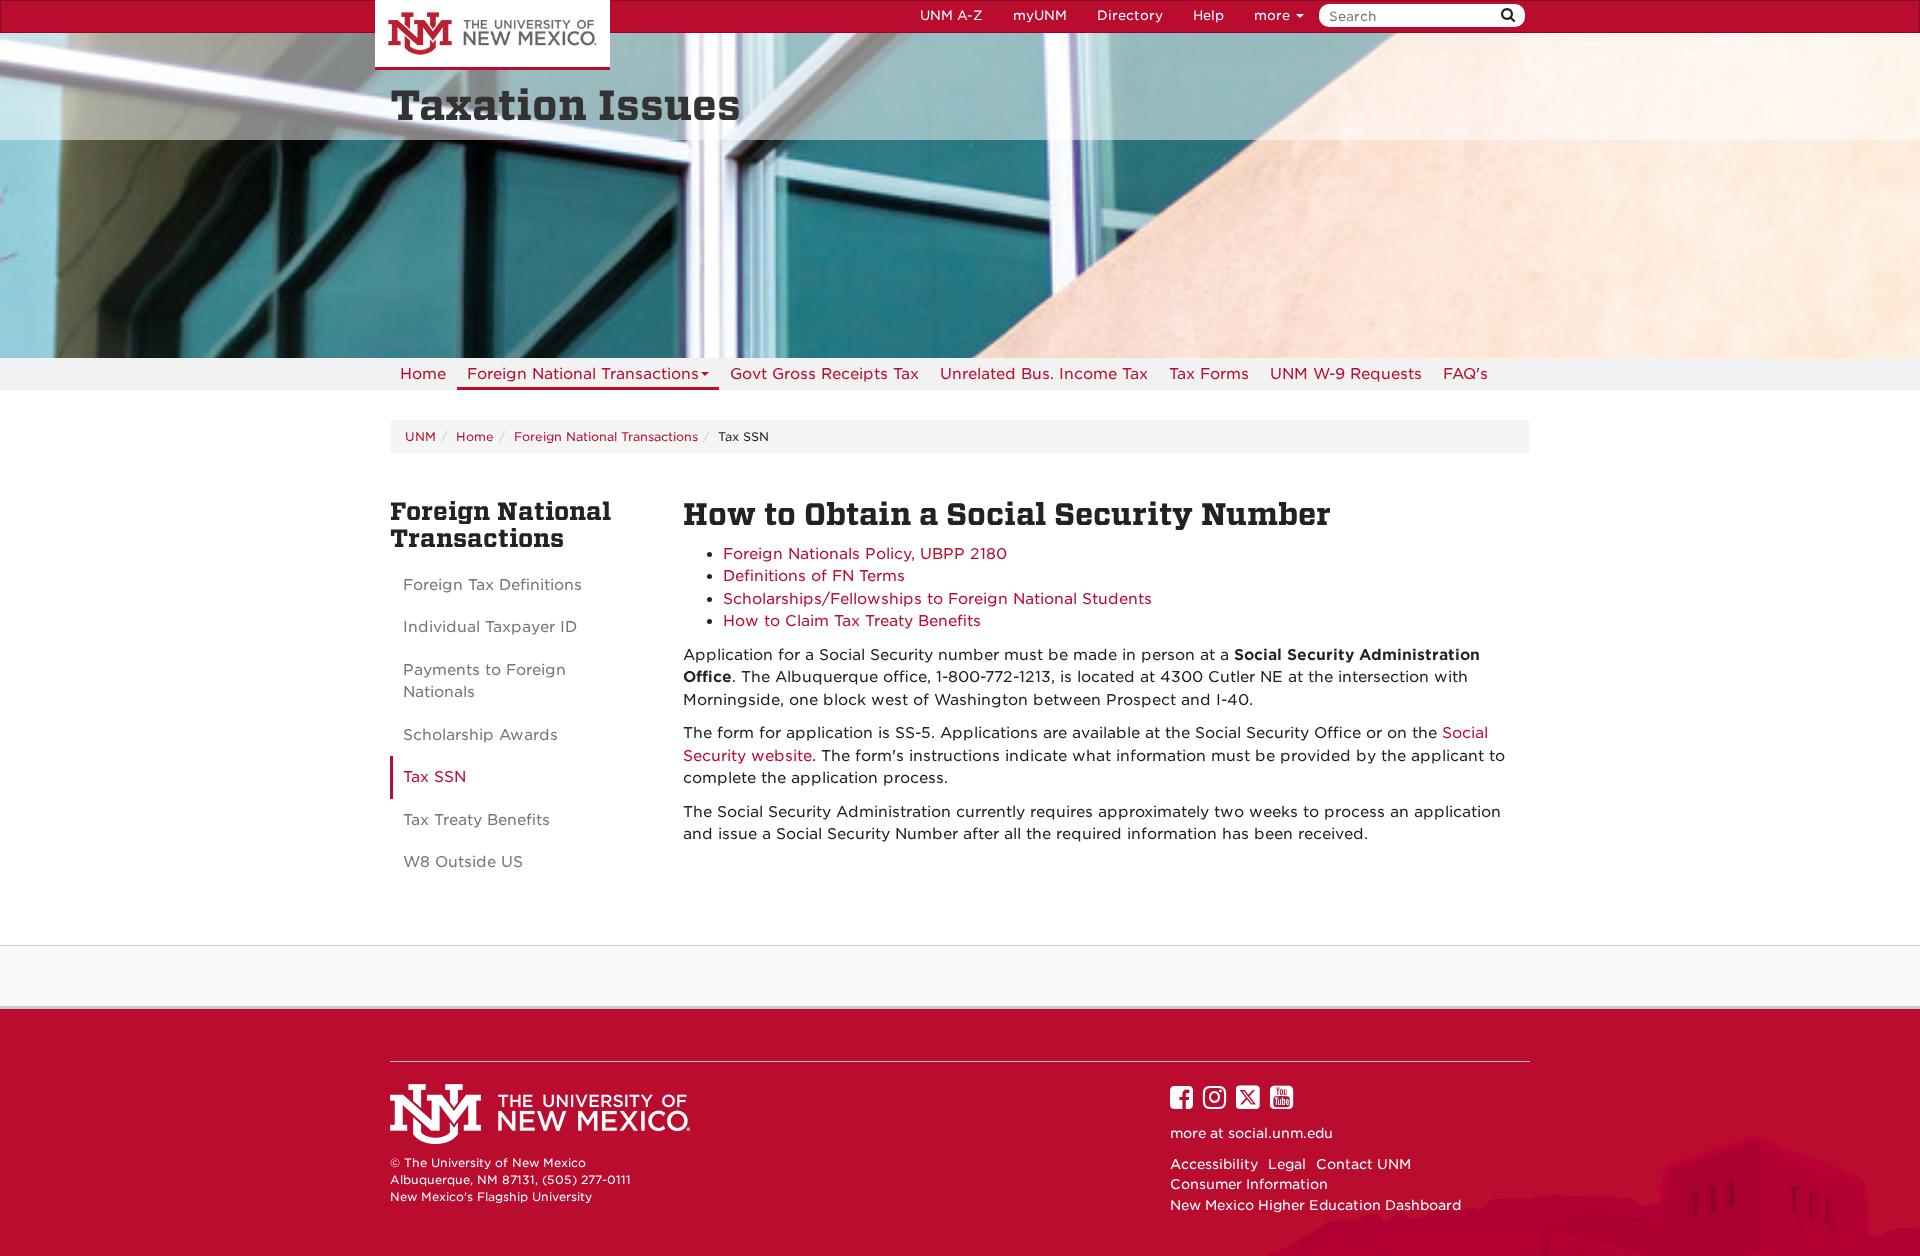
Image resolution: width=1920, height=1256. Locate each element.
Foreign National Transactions (583, 374)
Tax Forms (1209, 374)
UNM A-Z (951, 15)
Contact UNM (1363, 1164)
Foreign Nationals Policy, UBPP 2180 (865, 554)
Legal (1287, 1164)
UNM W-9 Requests (1346, 374)
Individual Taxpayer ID (490, 627)
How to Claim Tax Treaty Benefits (852, 621)
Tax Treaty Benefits (476, 820)
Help (1208, 15)
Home (423, 374)
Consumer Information (1249, 1184)
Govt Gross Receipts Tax (824, 374)
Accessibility (1214, 1164)
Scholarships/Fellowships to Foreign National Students (937, 599)
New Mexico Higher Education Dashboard (1315, 1205)
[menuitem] (423, 374)
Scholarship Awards (480, 735)
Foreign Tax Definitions (492, 585)
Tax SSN (434, 777)
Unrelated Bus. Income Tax (1044, 374)
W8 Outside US (463, 862)
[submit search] (1508, 15)
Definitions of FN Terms (814, 576)
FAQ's (1465, 374)
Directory (1130, 15)
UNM (420, 436)
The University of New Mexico (492, 35)
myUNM (1040, 15)
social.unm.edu (1280, 1133)
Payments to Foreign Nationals (484, 681)
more (1274, 15)
